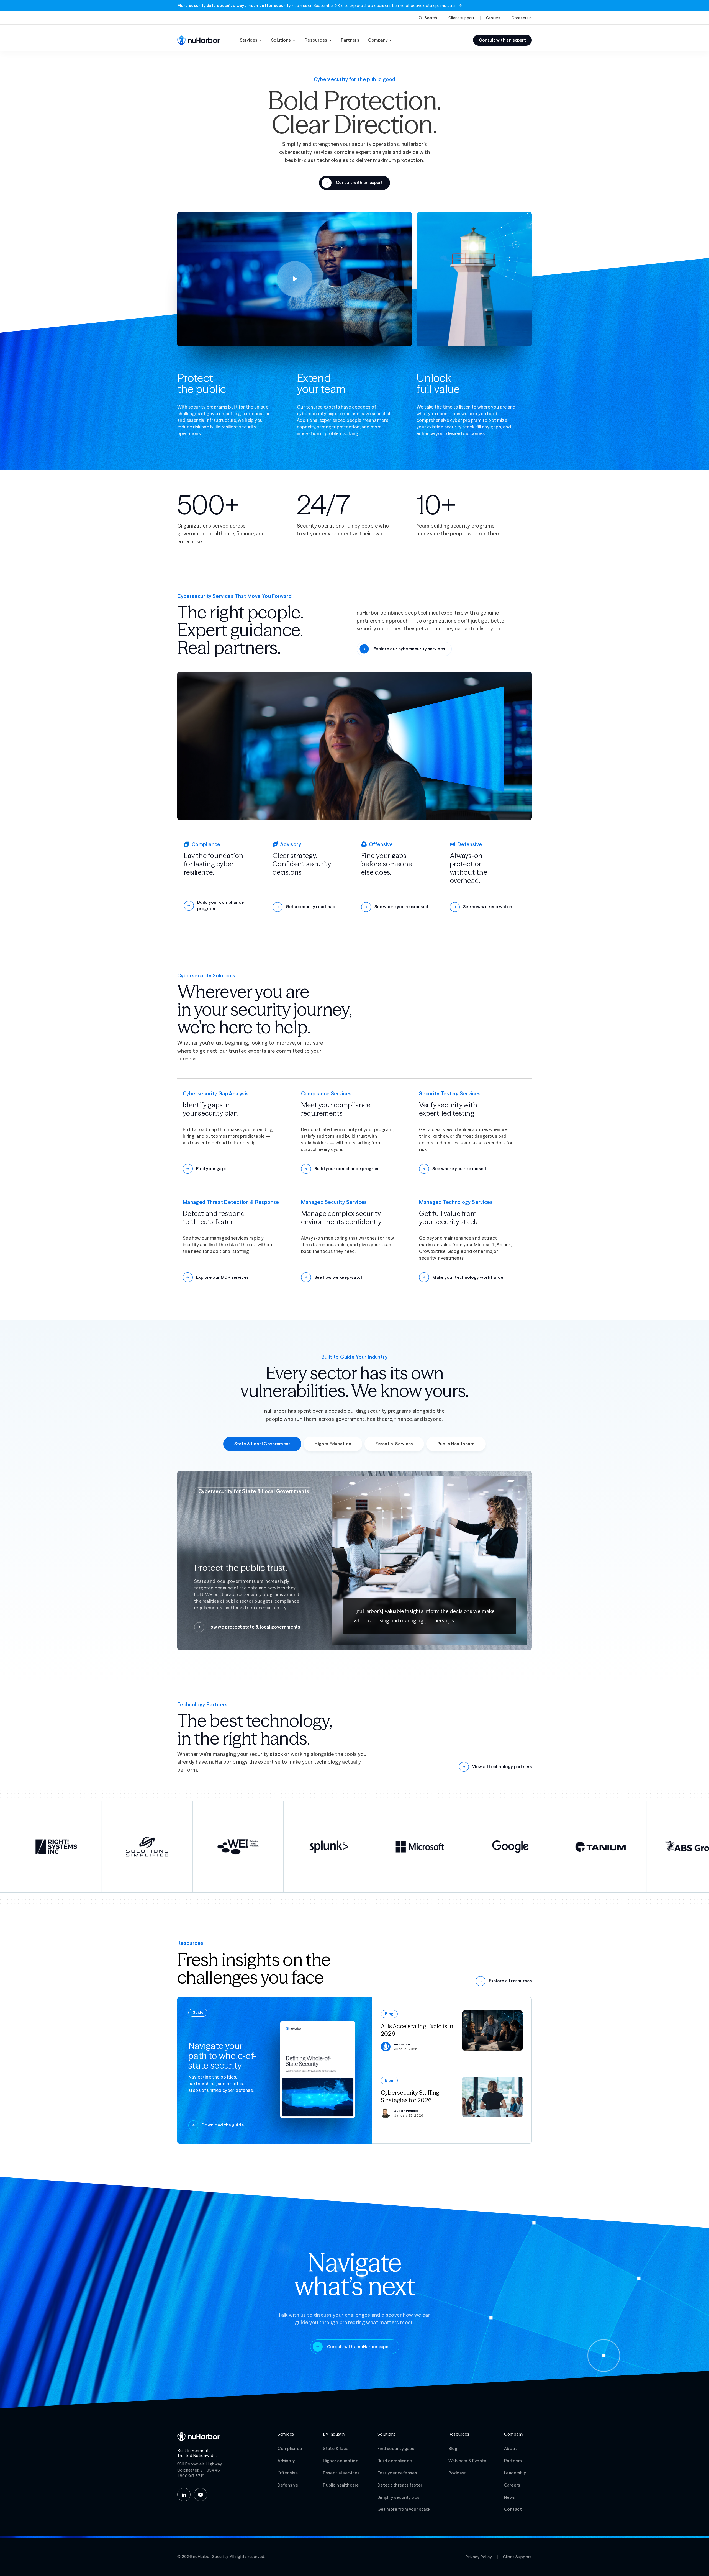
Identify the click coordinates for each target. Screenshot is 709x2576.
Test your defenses (397, 2473)
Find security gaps (396, 2448)
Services (249, 40)
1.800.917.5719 (191, 2476)
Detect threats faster (400, 2485)
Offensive (288, 2473)
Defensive (288, 2485)
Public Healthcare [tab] (456, 1444)
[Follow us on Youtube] (201, 2495)
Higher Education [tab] (333, 1444)
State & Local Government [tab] (262, 1444)
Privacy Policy (479, 2557)
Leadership (515, 2473)
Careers (493, 18)
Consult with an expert (502, 40)
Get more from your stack (404, 2509)
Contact (513, 2509)
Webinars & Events (467, 2461)
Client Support (517, 2557)
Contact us (522, 18)
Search (431, 18)
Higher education (341, 2461)
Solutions (281, 40)
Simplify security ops (399, 2497)
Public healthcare (341, 2485)
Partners (350, 40)
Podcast (457, 2473)
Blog (453, 2448)
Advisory (286, 2461)
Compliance (290, 2448)
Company (378, 40)
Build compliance (395, 2461)
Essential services (341, 2473)
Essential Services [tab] (394, 1444)
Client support (462, 18)
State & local (336, 2448)
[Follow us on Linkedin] (184, 2495)
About (511, 2448)
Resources (316, 40)
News (510, 2497)
